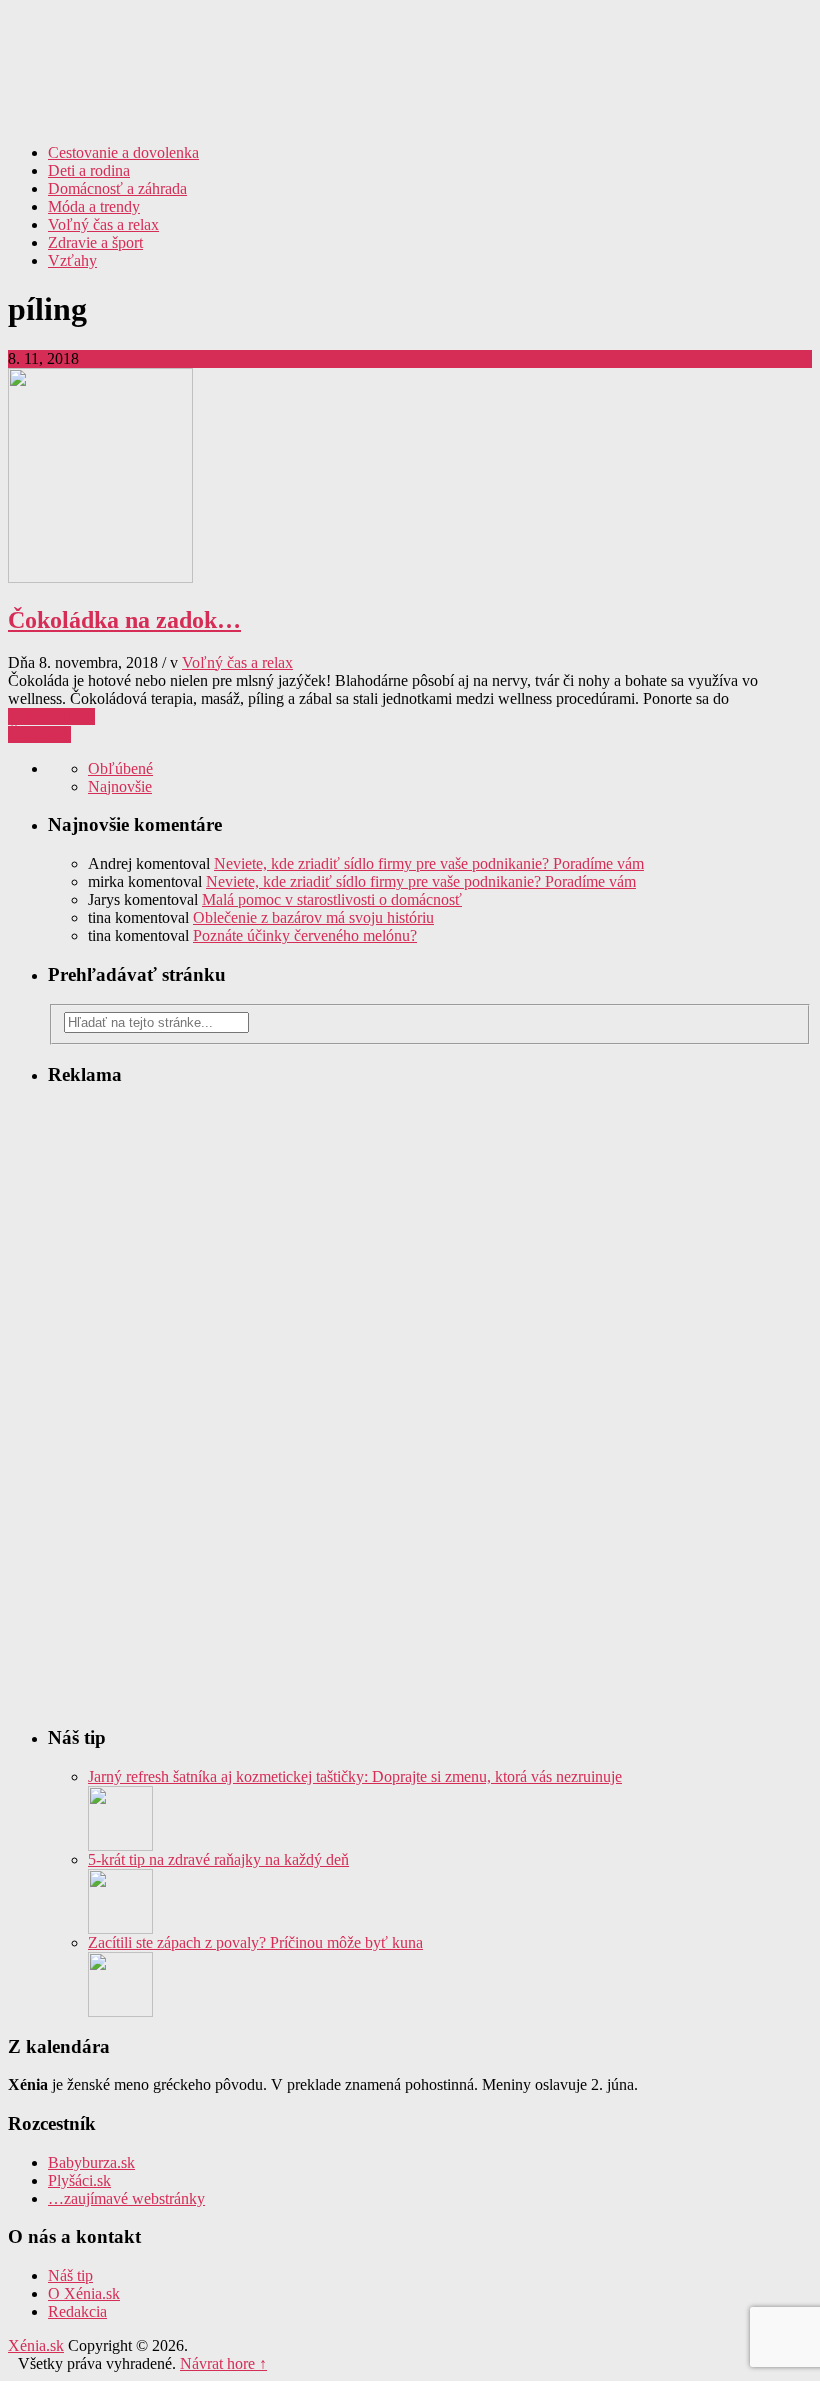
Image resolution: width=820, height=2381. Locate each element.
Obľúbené (120, 768)
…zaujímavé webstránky (126, 2198)
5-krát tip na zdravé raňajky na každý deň (218, 1859)
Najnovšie (120, 786)
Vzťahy (72, 260)
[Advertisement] (578, 158)
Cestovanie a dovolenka (123, 152)
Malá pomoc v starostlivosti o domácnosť (332, 899)
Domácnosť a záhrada (117, 188)
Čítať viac (39, 734)
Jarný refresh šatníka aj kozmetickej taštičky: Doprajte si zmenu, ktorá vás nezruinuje (355, 1776)
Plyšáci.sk (79, 2180)
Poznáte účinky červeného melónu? (305, 935)
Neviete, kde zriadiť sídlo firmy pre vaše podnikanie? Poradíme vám (429, 863)
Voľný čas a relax (103, 224)
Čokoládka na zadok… (124, 620)
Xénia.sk (410, 55)
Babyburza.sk (91, 2162)
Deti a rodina (89, 170)
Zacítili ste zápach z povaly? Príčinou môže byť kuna (255, 1942)
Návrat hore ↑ (223, 2363)
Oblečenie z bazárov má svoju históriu (313, 917)
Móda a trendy (94, 206)
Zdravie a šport (95, 242)
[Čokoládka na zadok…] (100, 577)
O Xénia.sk (84, 2293)
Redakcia (77, 2311)
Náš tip (70, 2275)
